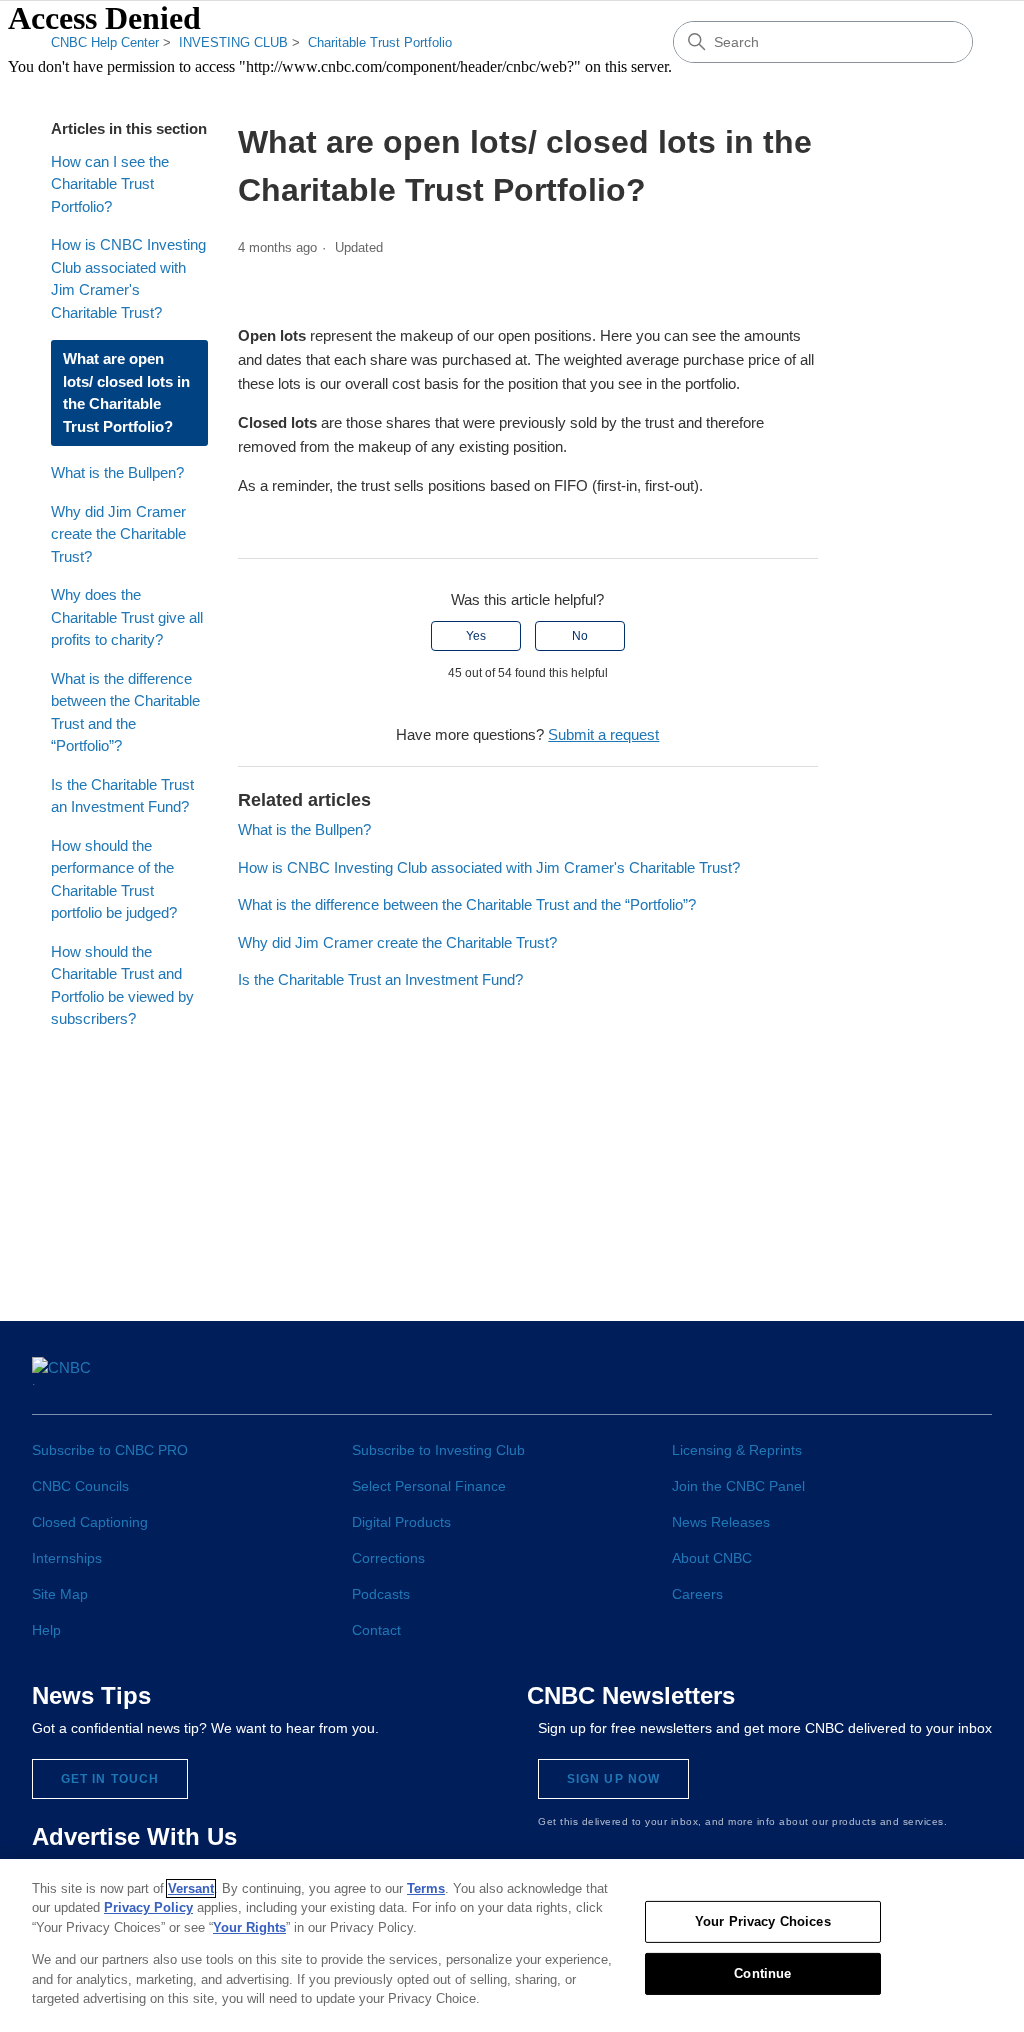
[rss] (973, 1379)
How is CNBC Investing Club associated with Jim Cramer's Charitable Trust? (128, 278)
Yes (476, 636)
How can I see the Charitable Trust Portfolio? (110, 184)
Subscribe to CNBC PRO (110, 1450)
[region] (512, 1945)
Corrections (388, 1558)
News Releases (721, 1522)
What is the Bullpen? (117, 472)
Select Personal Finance (429, 1486)
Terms (426, 1888)
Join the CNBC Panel (738, 1486)
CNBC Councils (80, 1486)
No (580, 636)
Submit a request (603, 734)
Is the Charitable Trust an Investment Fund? (122, 796)
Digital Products (401, 1522)
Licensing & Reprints (737, 1450)
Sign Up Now (613, 1779)
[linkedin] (823, 1379)
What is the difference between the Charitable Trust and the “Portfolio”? (125, 712)
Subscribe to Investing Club (438, 1450)
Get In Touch (110, 1779)
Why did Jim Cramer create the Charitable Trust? (118, 534)
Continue (762, 1973)
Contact (376, 1630)
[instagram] (860, 1379)
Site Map (60, 1594)
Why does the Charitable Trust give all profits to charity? (127, 617)
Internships (67, 1558)
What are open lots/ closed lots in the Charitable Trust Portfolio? (126, 392)
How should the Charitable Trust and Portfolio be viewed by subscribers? (122, 985)
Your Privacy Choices (763, 1921)
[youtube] (897, 1379)
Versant (191, 1888)
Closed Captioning (90, 1522)
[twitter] (786, 1379)
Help (46, 1630)
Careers (697, 1594)
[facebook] (749, 1379)
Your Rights (249, 1927)
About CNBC (712, 1558)
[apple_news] (935, 1379)
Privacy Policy (148, 1907)
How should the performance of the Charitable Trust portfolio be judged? (114, 879)
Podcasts (381, 1594)
